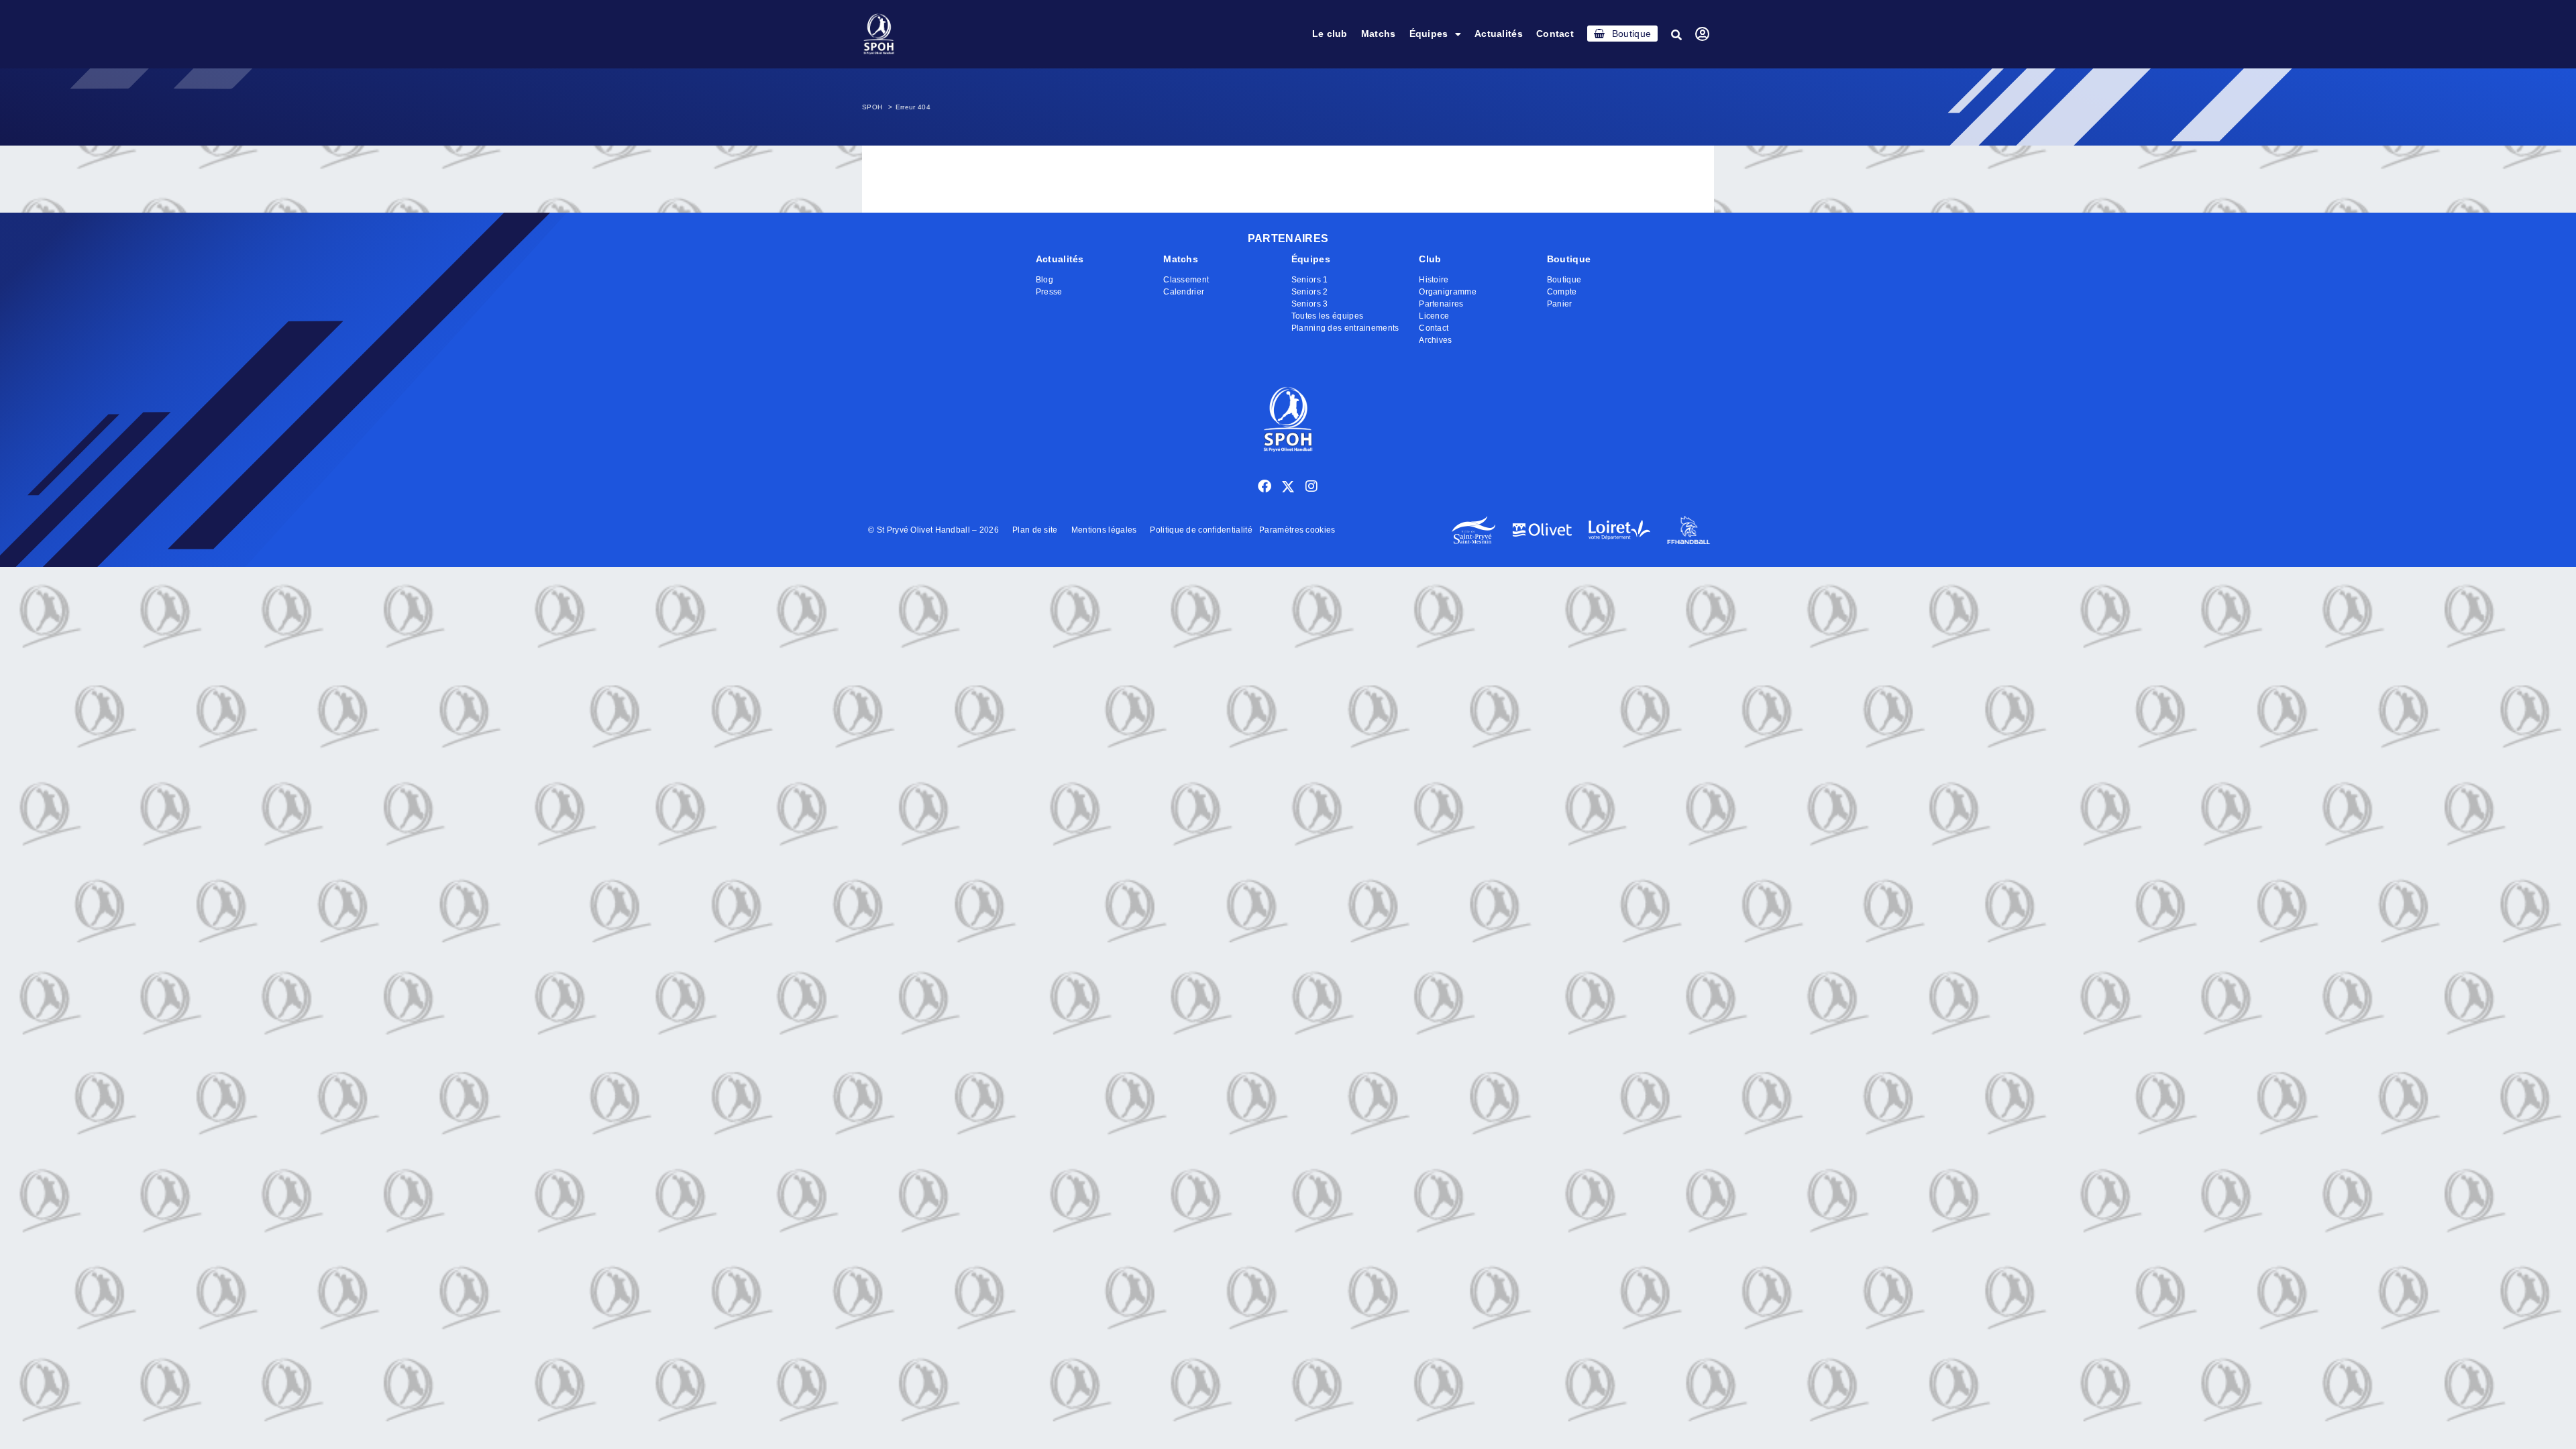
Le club (1330, 34)
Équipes (1429, 34)
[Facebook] (1265, 486)
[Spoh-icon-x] (1288, 486)
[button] (1676, 35)
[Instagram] (1311, 486)
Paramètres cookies (1297, 530)
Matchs (1379, 34)
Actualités (1499, 34)
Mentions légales (1104, 530)
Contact (1555, 34)
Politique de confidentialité (1201, 530)
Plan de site (1035, 530)
